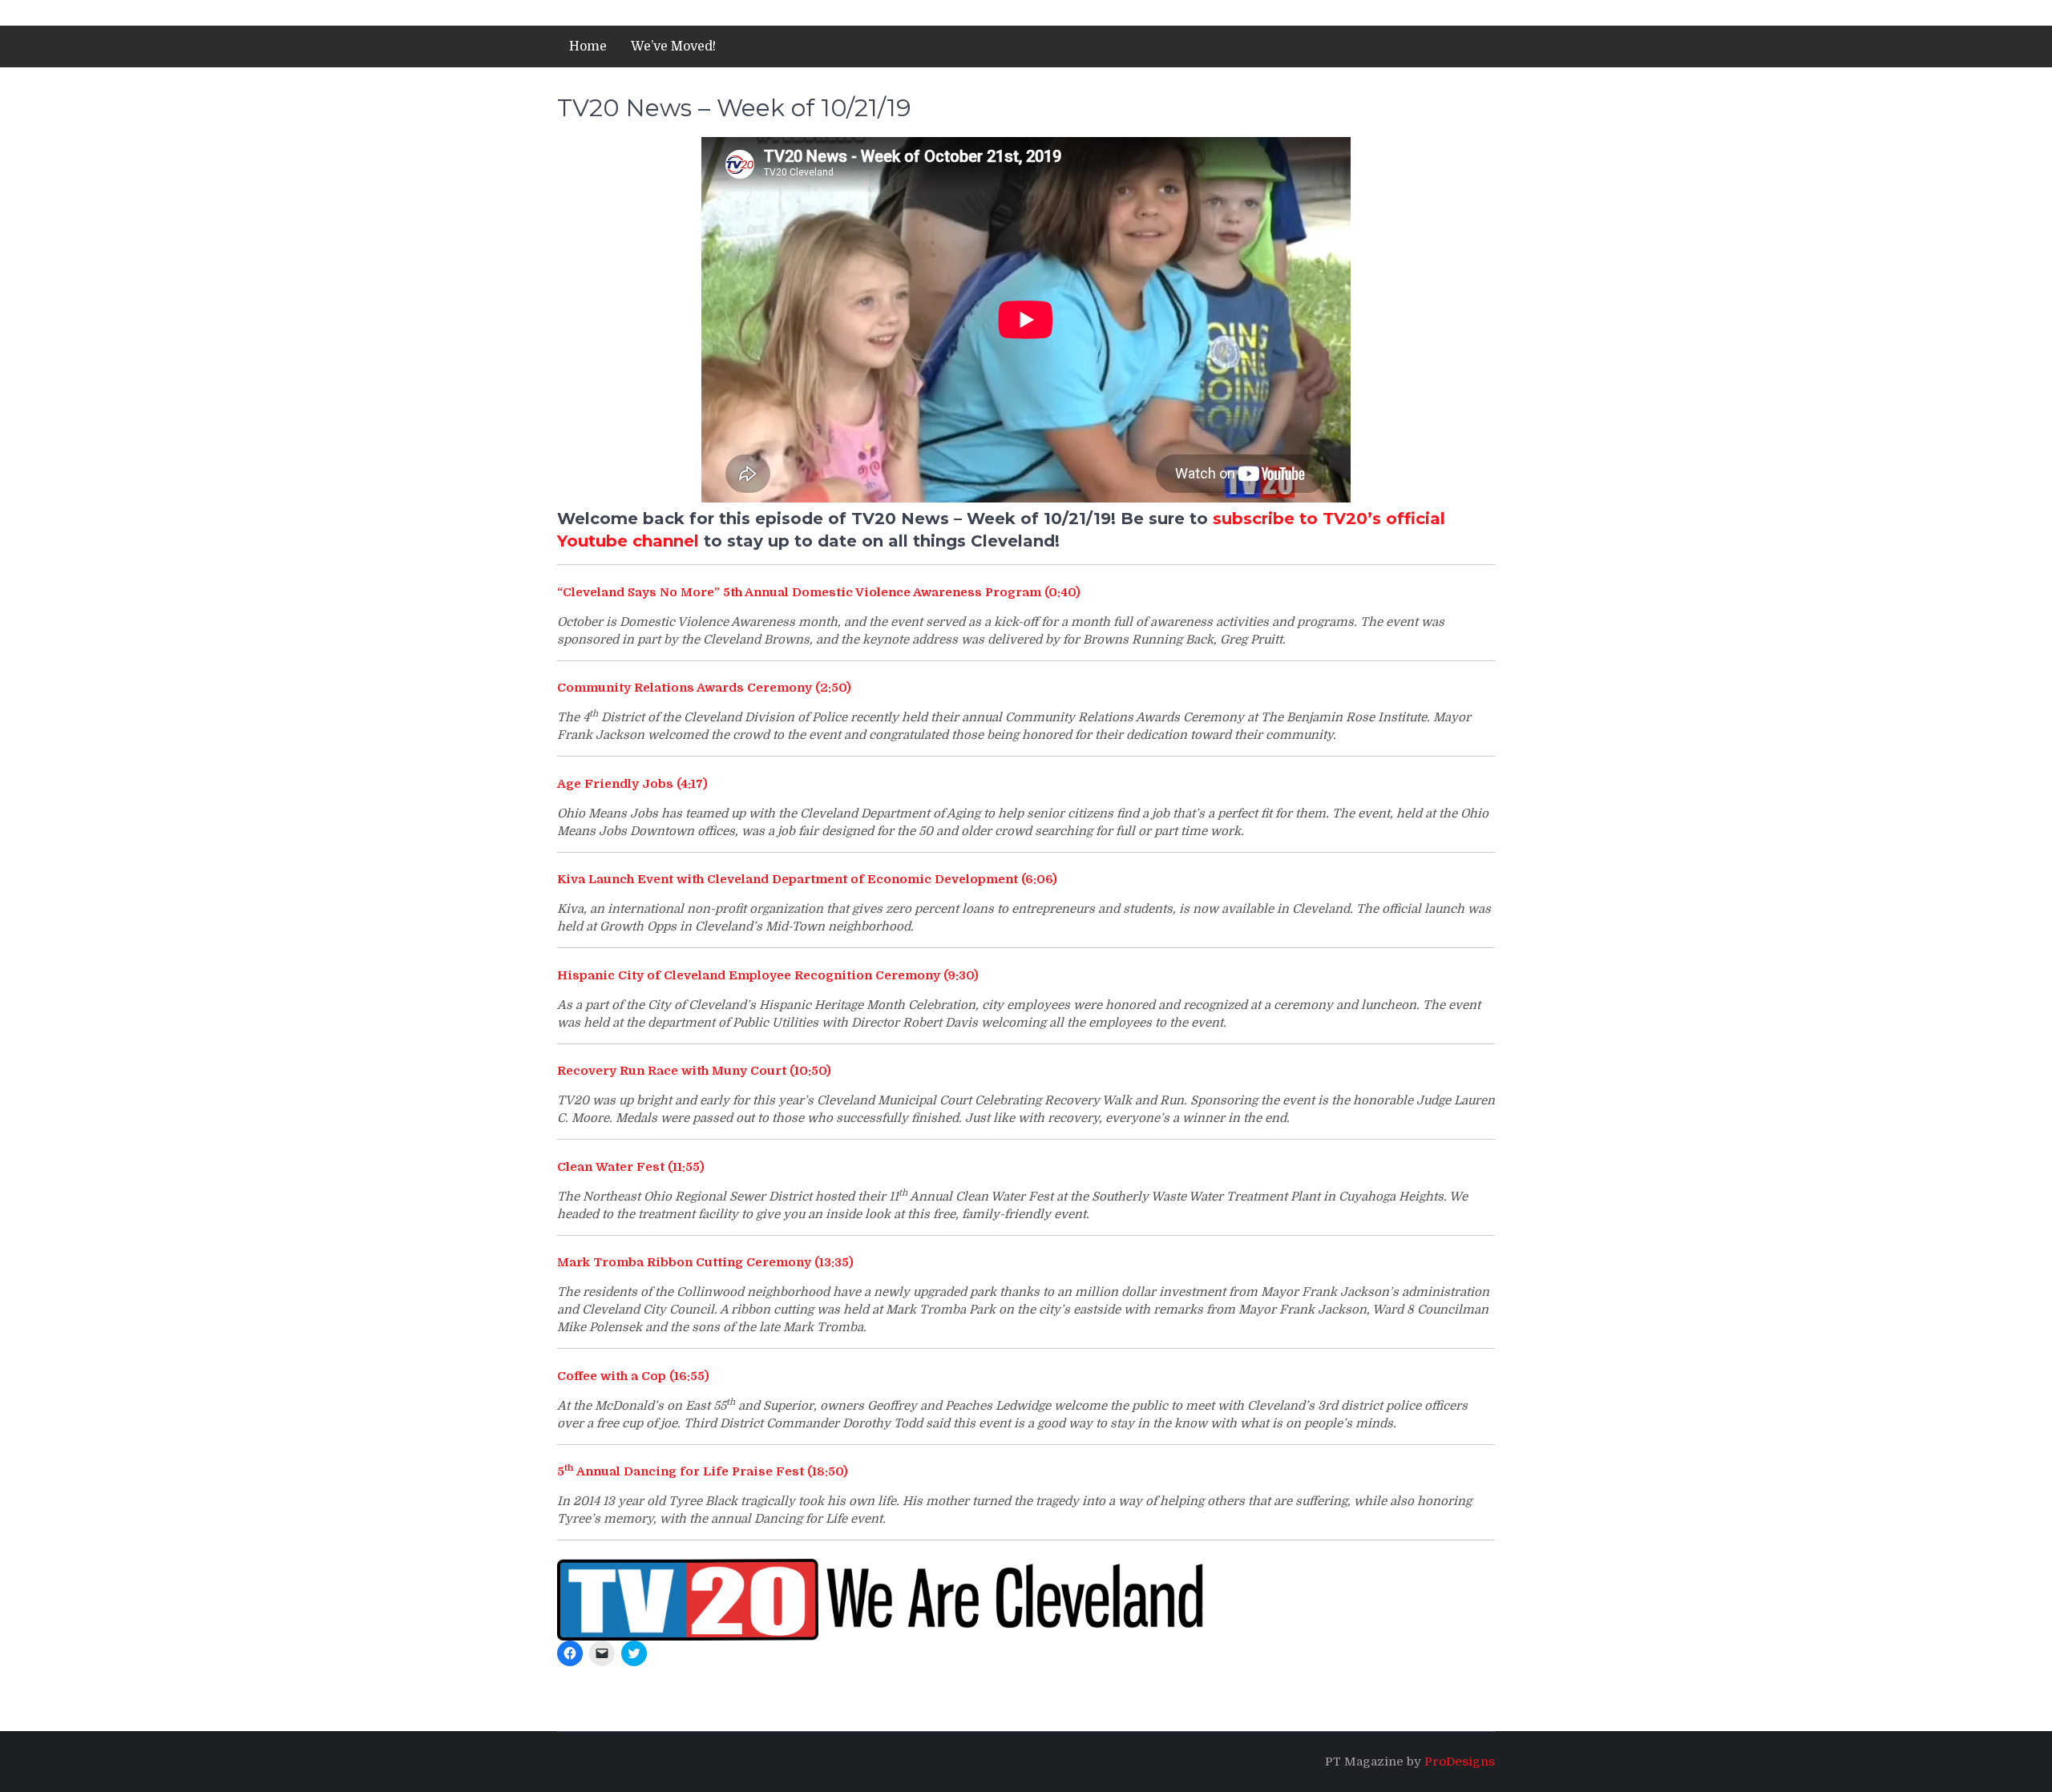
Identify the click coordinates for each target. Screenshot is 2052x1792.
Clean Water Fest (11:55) (631, 1167)
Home (588, 46)
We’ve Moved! (673, 46)
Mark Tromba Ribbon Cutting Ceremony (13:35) (705, 1262)
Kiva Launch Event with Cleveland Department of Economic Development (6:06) (807, 879)
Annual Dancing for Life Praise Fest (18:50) (711, 1471)
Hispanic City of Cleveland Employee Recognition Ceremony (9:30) (768, 975)
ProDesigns (1460, 1762)
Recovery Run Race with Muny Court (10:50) (694, 1071)
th (569, 1468)
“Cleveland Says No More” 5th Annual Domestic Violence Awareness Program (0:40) (819, 592)
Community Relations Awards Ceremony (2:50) (704, 688)
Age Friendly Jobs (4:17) (632, 784)
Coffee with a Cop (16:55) (633, 1376)
